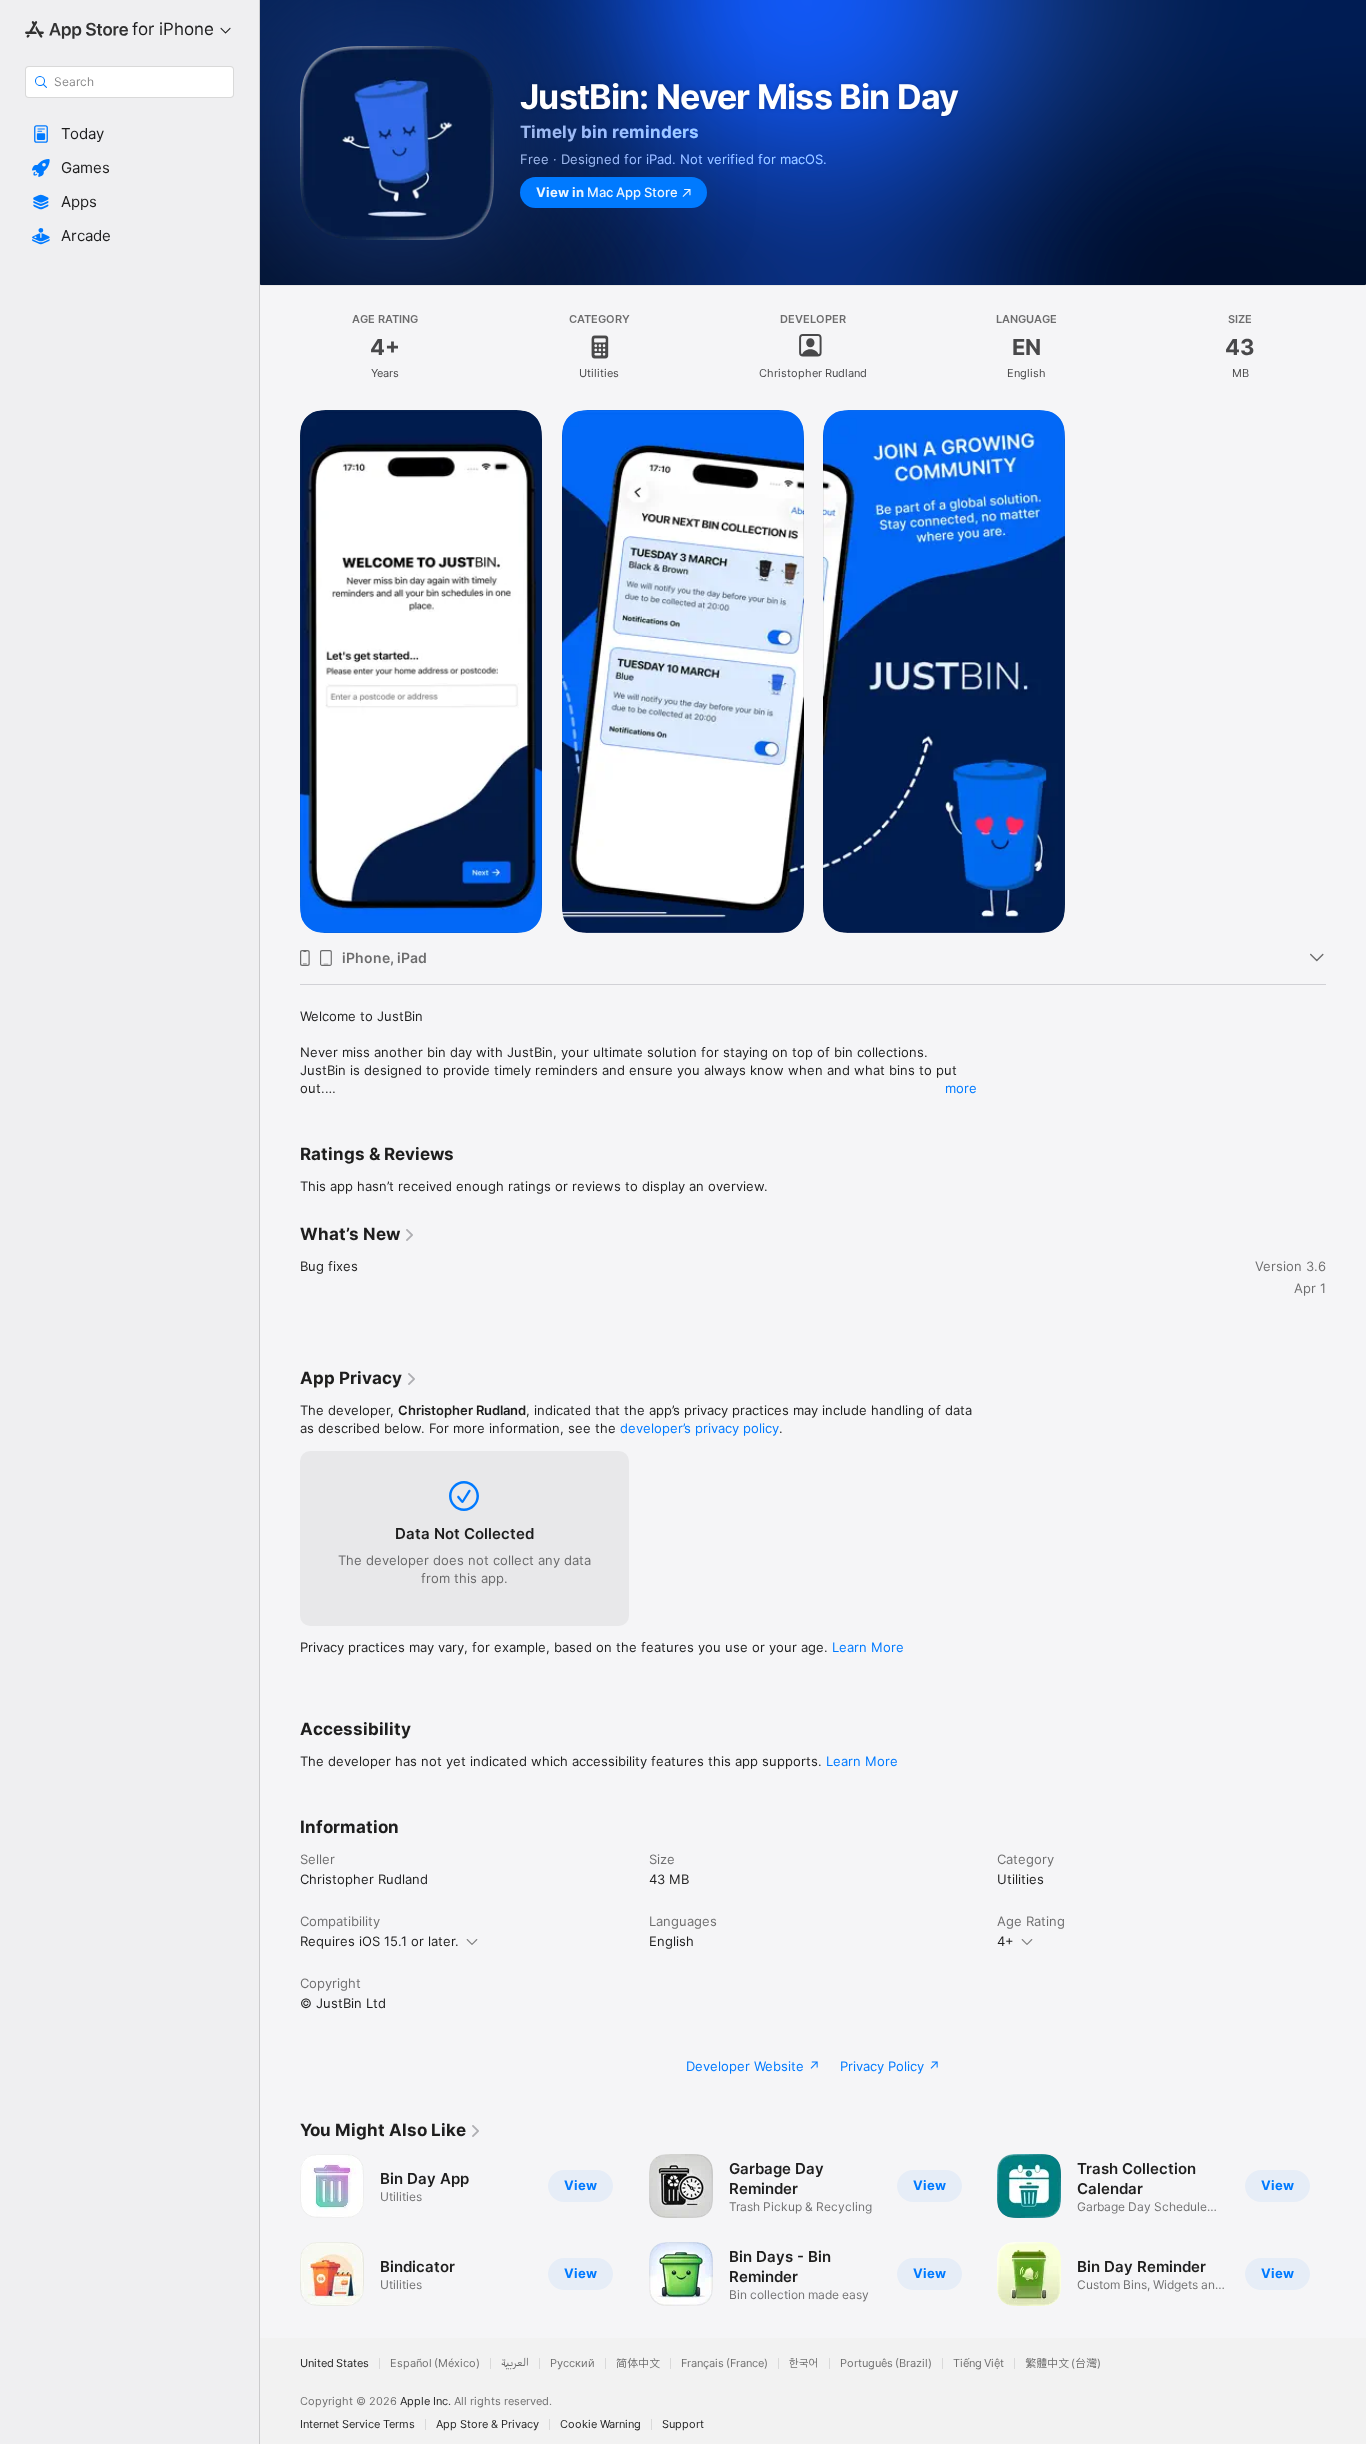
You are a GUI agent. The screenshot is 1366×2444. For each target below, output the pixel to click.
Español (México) (435, 2363)
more (961, 1088)
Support (683, 2424)
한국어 (804, 2363)
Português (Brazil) (886, 2363)
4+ (1005, 1941)
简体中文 (638, 2363)
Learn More (868, 1647)
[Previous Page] (280, 2230)
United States (334, 2363)
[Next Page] (1346, 2230)
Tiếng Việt (978, 2363)
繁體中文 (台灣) (1063, 2363)
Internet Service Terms (357, 2424)
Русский (572, 2363)
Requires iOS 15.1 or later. (379, 1941)
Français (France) (724, 2363)
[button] (129, 134)
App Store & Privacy (487, 2424)
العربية (515, 2363)
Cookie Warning (600, 2424)
